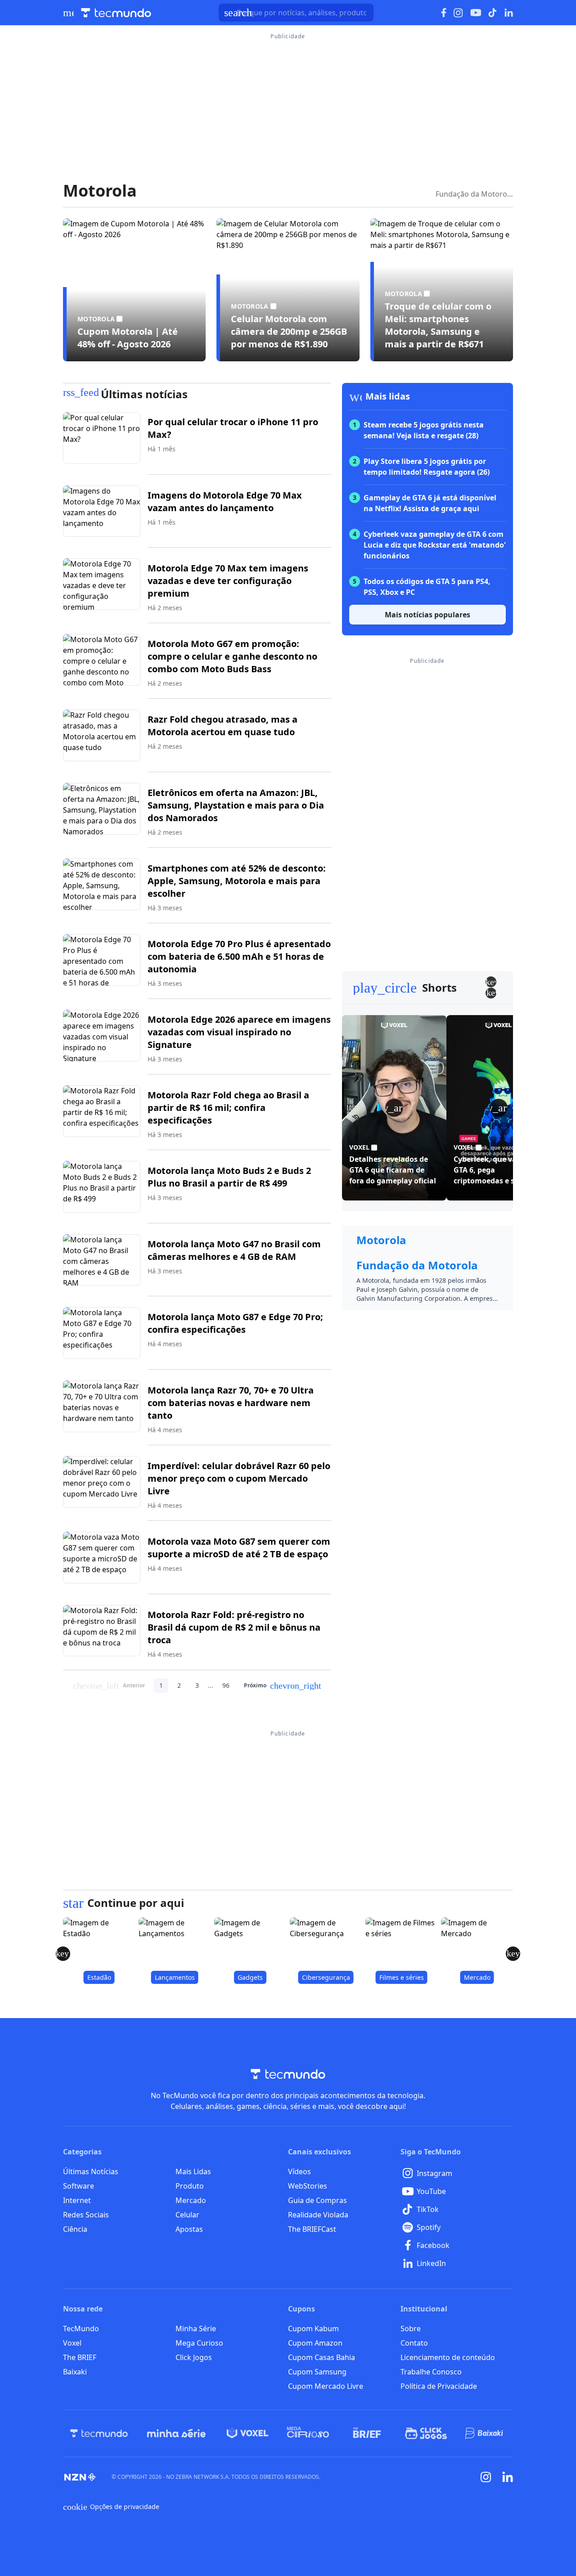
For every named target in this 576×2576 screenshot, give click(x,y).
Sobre (411, 2329)
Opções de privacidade (111, 2507)
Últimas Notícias (91, 2171)
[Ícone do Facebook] (444, 13)
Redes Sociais (86, 2215)
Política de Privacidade (439, 2386)
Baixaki (75, 2372)
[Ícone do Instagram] (458, 13)
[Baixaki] (485, 2433)
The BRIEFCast (312, 2229)
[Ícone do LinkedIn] (509, 13)
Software (79, 2186)
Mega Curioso (199, 2343)
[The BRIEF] (367, 2433)
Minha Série (196, 2329)
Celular (187, 2215)
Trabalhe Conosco (431, 2372)
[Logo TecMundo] (116, 13)
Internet (77, 2200)
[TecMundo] (99, 2433)
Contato (414, 2343)
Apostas (189, 2229)
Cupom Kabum (313, 2329)
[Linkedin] (508, 2477)
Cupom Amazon (315, 2343)
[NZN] (80, 2477)
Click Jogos (194, 2357)
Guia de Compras (317, 2200)
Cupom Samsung (317, 2372)
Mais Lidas (193, 2171)
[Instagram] (486, 2477)
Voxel (72, 2343)
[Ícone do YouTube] (476, 13)
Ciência (75, 2229)
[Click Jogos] (426, 2433)
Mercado (191, 2200)
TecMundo (81, 2329)
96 (226, 1685)
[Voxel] (247, 2433)
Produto (190, 2186)
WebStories (308, 2186)
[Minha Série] (176, 2433)
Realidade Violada (318, 2215)
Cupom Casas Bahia (322, 2357)
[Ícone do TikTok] (493, 13)
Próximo (283, 1686)
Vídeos (299, 2171)
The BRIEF (80, 2357)
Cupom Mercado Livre (326, 2386)
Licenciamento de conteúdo (448, 2357)
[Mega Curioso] (308, 2433)
